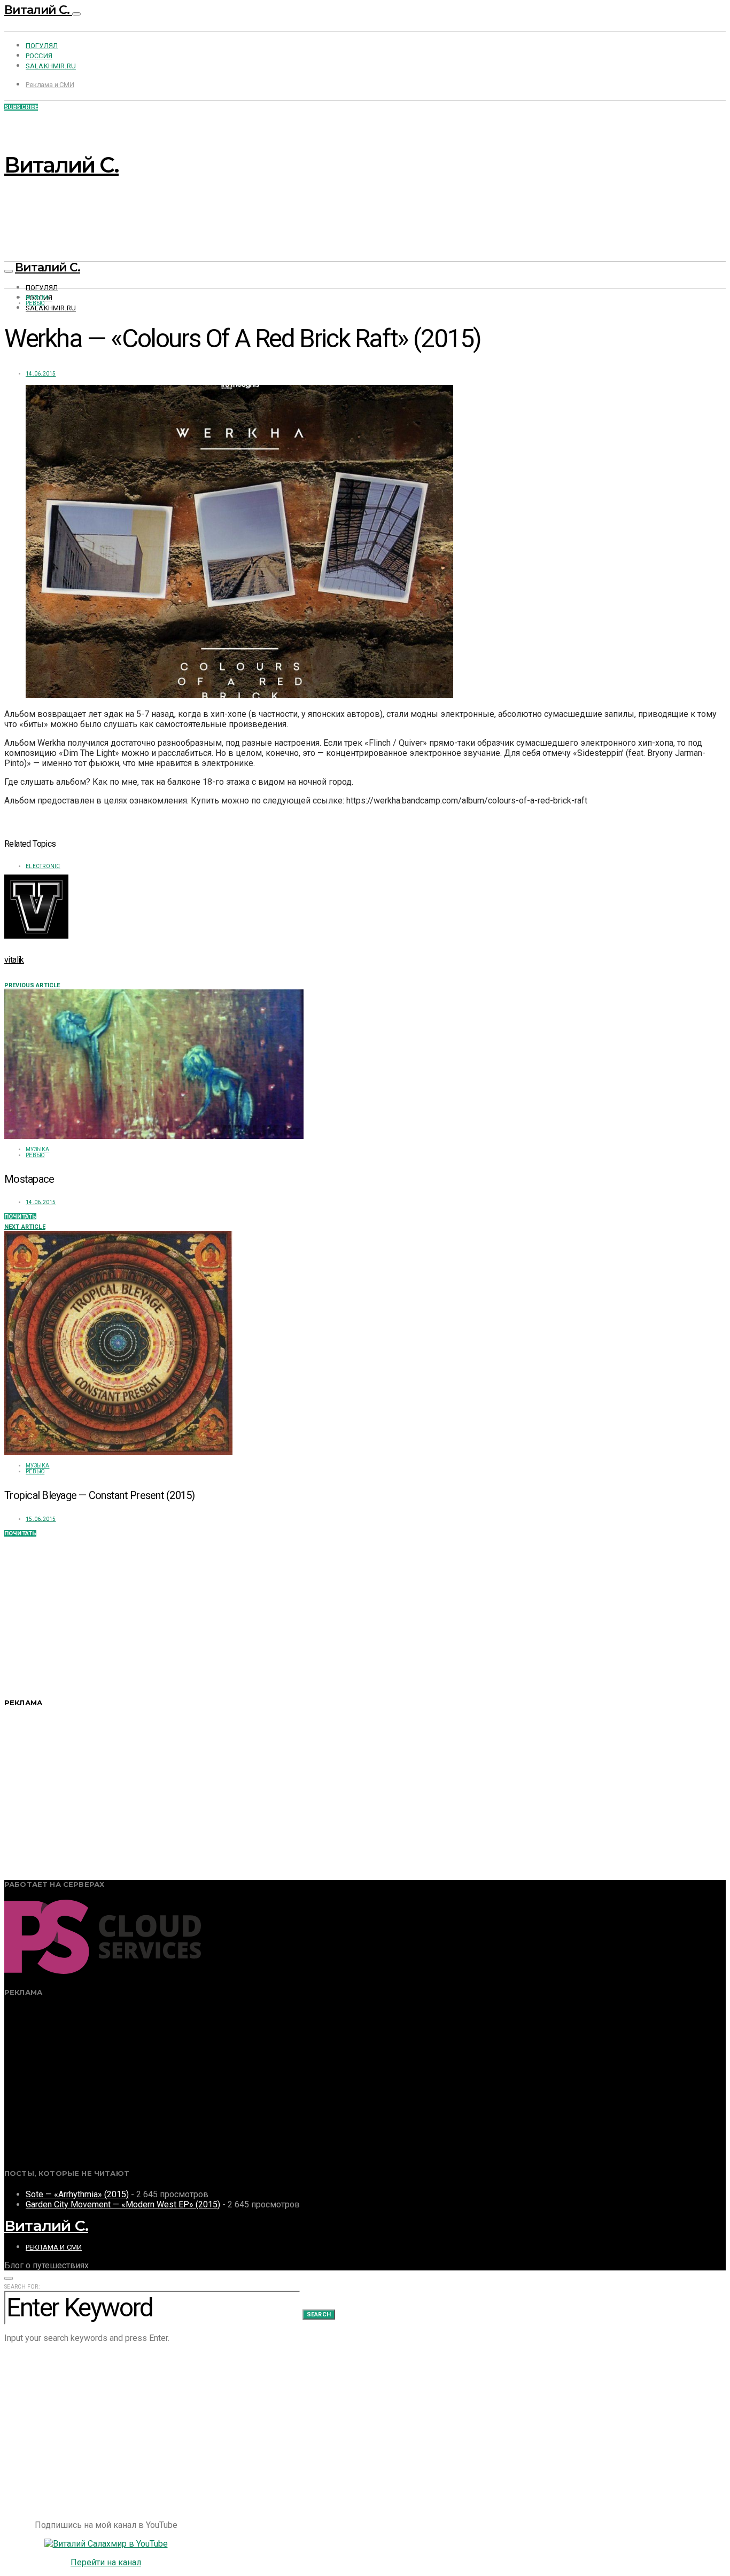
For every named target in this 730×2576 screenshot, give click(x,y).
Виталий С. (38, 10)
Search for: (22, 2287)
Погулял (42, 46)
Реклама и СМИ (50, 85)
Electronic (43, 866)
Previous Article (32, 985)
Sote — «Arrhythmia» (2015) (77, 2194)
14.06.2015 (41, 374)
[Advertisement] (325, 1612)
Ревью (35, 303)
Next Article (25, 1227)
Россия (39, 56)
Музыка (38, 297)
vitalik (14, 960)
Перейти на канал (106, 2562)
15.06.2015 (41, 1519)
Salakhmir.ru (51, 66)
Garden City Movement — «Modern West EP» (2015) (123, 2204)
